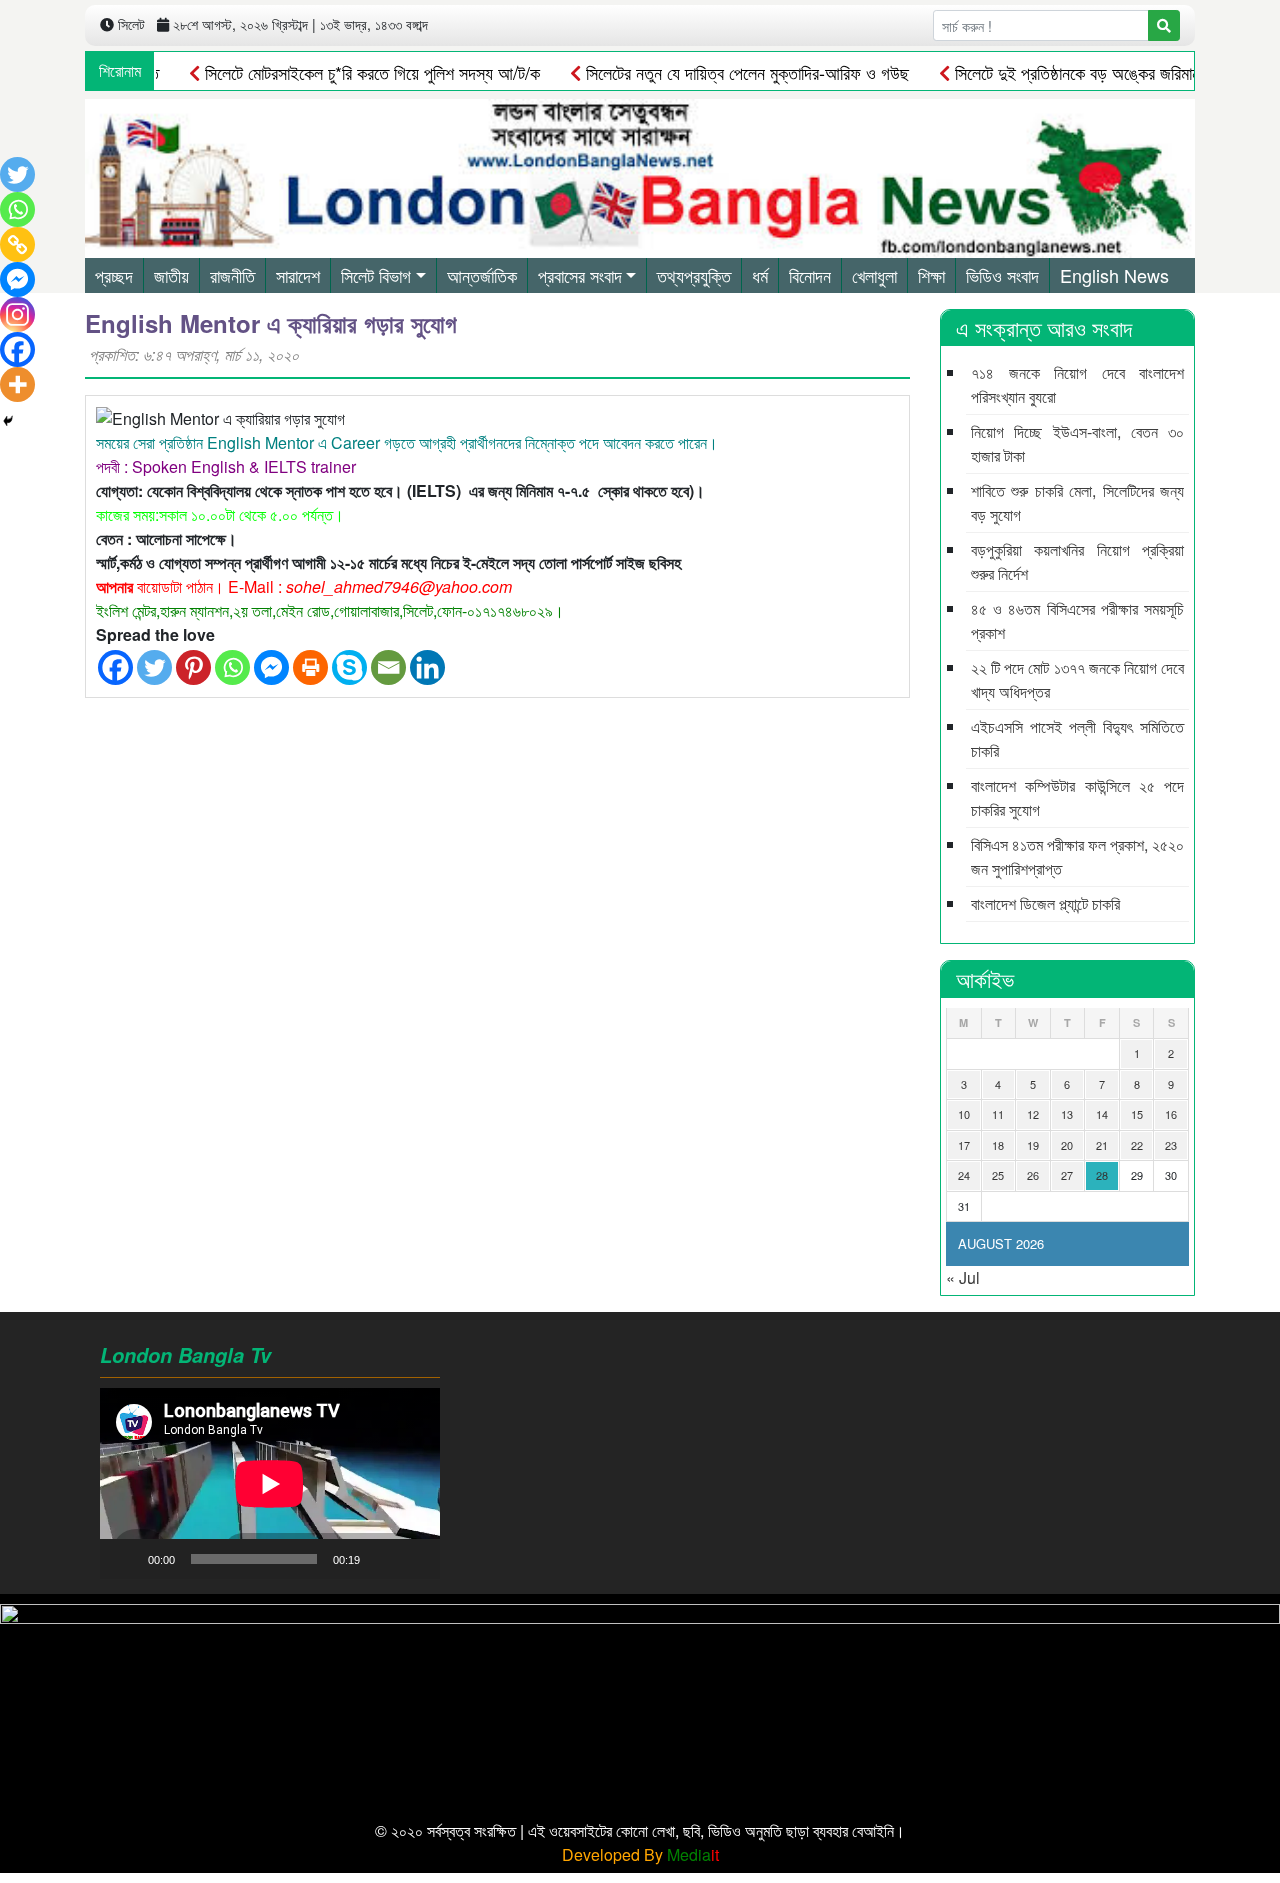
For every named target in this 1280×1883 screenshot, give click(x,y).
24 (964, 1175)
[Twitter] (154, 667)
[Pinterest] (193, 667)
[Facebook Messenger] (271, 667)
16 (1171, 1114)
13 (1067, 1114)
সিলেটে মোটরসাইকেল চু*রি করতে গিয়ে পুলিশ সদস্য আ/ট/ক (339, 72)
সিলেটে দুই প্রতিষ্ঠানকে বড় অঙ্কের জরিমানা (1045, 72)
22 (1137, 1145)
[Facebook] (115, 667)
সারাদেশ (298, 275)
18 (998, 1145)
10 (964, 1114)
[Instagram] (17, 314)
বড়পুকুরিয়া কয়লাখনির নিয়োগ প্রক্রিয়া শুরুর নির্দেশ (1077, 561)
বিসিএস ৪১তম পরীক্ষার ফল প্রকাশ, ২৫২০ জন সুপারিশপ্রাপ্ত (1077, 856)
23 (1171, 1145)
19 (1033, 1145)
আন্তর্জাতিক (482, 275)
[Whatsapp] (232, 667)
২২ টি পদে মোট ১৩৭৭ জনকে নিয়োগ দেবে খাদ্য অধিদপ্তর (1077, 679)
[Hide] (8, 421)
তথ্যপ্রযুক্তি (694, 275)
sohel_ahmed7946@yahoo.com (399, 586)
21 (1102, 1145)
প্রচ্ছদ (114, 275)
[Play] (126, 1559)
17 (964, 1145)
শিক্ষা (931, 275)
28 (1102, 1175)
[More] (17, 384)
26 (1033, 1175)
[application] (270, 1483)
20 (1067, 1145)
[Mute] (382, 1559)
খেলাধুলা (874, 275)
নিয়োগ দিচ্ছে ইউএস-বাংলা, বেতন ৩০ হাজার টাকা (1077, 443)
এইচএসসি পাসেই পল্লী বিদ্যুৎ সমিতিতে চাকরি (1077, 738)
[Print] (310, 667)
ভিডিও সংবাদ (1002, 275)
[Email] (388, 667)
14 (1102, 1114)
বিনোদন (810, 275)
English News (1114, 275)
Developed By (640, 1854)
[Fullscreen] (414, 1559)
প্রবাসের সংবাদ (580, 275)
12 (1033, 1114)
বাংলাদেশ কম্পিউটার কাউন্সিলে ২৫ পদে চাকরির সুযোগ (1077, 797)
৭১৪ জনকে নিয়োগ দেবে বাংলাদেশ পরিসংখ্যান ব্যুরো (1077, 384)
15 (1137, 1114)
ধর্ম (760, 275)
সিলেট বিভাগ (376, 275)
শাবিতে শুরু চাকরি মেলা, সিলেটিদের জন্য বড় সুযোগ (1077, 502)
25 (998, 1175)
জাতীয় (171, 275)
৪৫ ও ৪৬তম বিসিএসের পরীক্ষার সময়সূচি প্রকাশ (1077, 620)
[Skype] (349, 667)
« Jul (963, 1277)
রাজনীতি (232, 275)
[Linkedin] (427, 667)
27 (1067, 1175)
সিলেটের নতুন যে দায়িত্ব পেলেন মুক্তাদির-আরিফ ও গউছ (714, 72)
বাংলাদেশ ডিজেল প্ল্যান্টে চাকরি (1045, 903)
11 (998, 1114)
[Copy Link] (17, 244)
